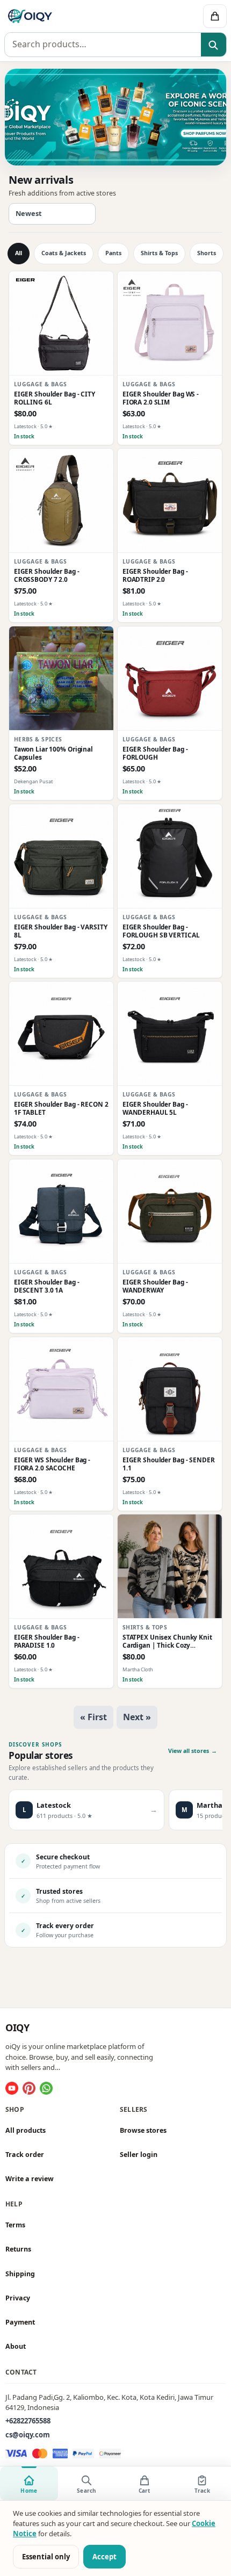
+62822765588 (28, 2421)
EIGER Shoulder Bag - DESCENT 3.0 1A (47, 1286)
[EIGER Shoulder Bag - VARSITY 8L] (61, 856)
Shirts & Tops (159, 253)
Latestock (25, 426)
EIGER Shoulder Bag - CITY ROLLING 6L (55, 398)
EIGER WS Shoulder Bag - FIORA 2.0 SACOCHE (52, 1464)
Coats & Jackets (64, 253)
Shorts (207, 253)
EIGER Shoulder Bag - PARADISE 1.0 (47, 1641)
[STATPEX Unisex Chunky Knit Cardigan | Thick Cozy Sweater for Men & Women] (170, 1567)
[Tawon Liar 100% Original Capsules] (61, 679)
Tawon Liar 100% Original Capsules (53, 753)
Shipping (20, 2274)
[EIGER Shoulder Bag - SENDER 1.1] (170, 1389)
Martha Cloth (138, 1670)
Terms (15, 2225)
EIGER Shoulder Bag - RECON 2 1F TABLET (61, 1108)
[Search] (214, 45)
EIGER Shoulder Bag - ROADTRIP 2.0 (155, 575)
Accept (104, 2557)
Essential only (46, 2557)
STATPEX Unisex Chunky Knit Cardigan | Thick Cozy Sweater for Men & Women (167, 1641)
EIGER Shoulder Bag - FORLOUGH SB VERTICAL (161, 931)
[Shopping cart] (215, 16)
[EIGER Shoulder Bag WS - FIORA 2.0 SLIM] (170, 323)
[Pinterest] (29, 2088)
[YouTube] (12, 2088)
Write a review (30, 2179)
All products (26, 2130)
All (19, 253)
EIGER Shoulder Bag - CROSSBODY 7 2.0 (47, 575)
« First (93, 1717)
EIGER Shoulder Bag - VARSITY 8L (61, 931)
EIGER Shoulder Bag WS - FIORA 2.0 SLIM (161, 398)
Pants (113, 253)
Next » (137, 1717)
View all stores (193, 1751)
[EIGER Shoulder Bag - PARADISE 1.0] (61, 1567)
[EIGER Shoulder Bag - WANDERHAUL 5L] (170, 1034)
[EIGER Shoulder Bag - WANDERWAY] (170, 1211)
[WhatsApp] (46, 2088)
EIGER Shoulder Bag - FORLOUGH (155, 753)
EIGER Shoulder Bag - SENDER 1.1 (169, 1464)
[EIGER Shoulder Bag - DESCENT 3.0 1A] (61, 1211)
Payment (20, 2322)
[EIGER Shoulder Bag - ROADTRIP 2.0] (170, 501)
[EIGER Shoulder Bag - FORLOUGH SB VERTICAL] (170, 856)
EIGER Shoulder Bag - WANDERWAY (155, 1286)
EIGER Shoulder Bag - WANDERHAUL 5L (155, 1108)
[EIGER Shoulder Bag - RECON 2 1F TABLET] (61, 1034)
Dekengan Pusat (33, 781)
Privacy (18, 2298)
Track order (25, 2155)
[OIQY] (69, 16)
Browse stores (143, 2130)
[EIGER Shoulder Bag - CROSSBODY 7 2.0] (61, 501)
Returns (18, 2250)
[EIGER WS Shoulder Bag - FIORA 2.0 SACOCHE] (61, 1389)
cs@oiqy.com (28, 2435)
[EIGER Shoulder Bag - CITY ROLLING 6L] (61, 323)
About (16, 2346)
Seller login (139, 2155)
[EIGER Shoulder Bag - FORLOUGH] (170, 679)
